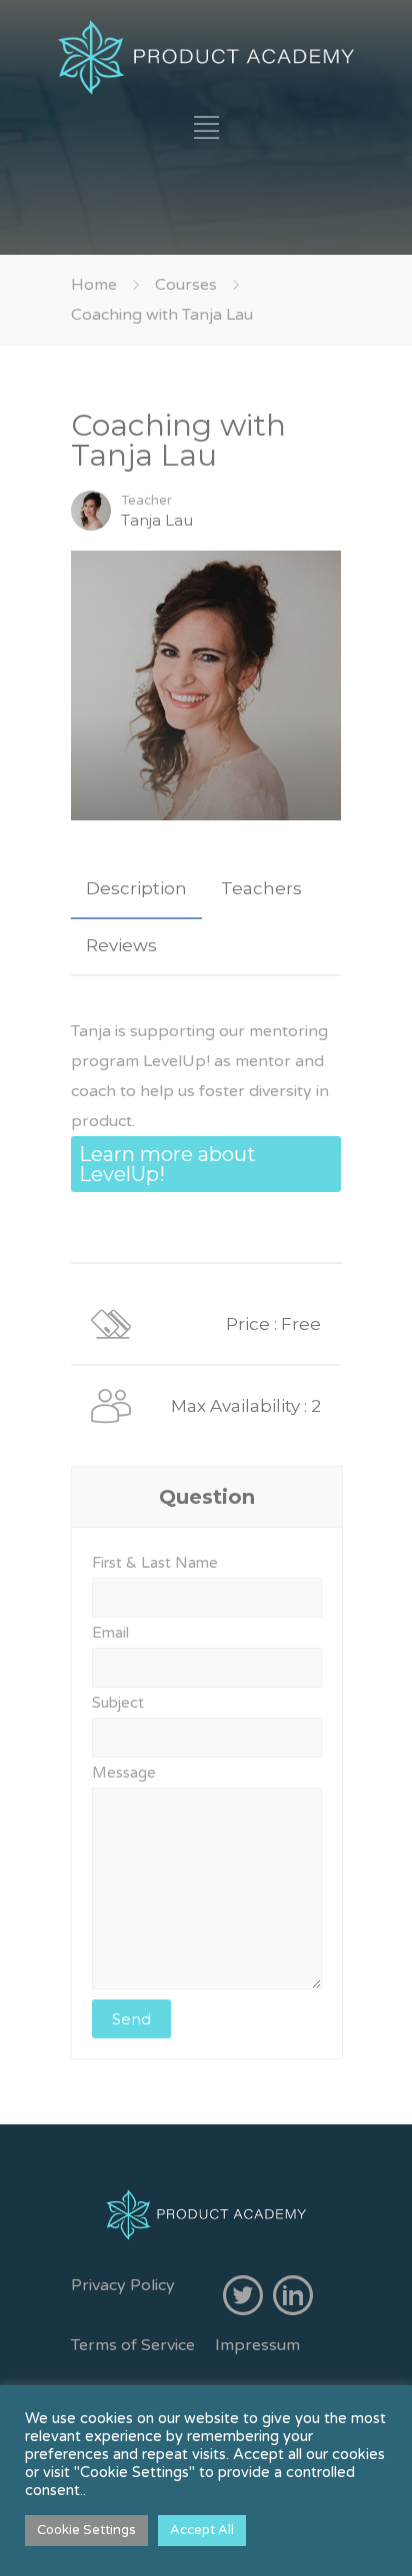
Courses (186, 285)
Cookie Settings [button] (86, 2530)
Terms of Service (133, 2345)
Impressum (257, 2345)
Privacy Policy (123, 2285)
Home (94, 285)
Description (136, 888)
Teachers (261, 888)
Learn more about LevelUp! (167, 1164)
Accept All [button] (202, 2530)
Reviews (121, 945)
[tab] (136, 889)
